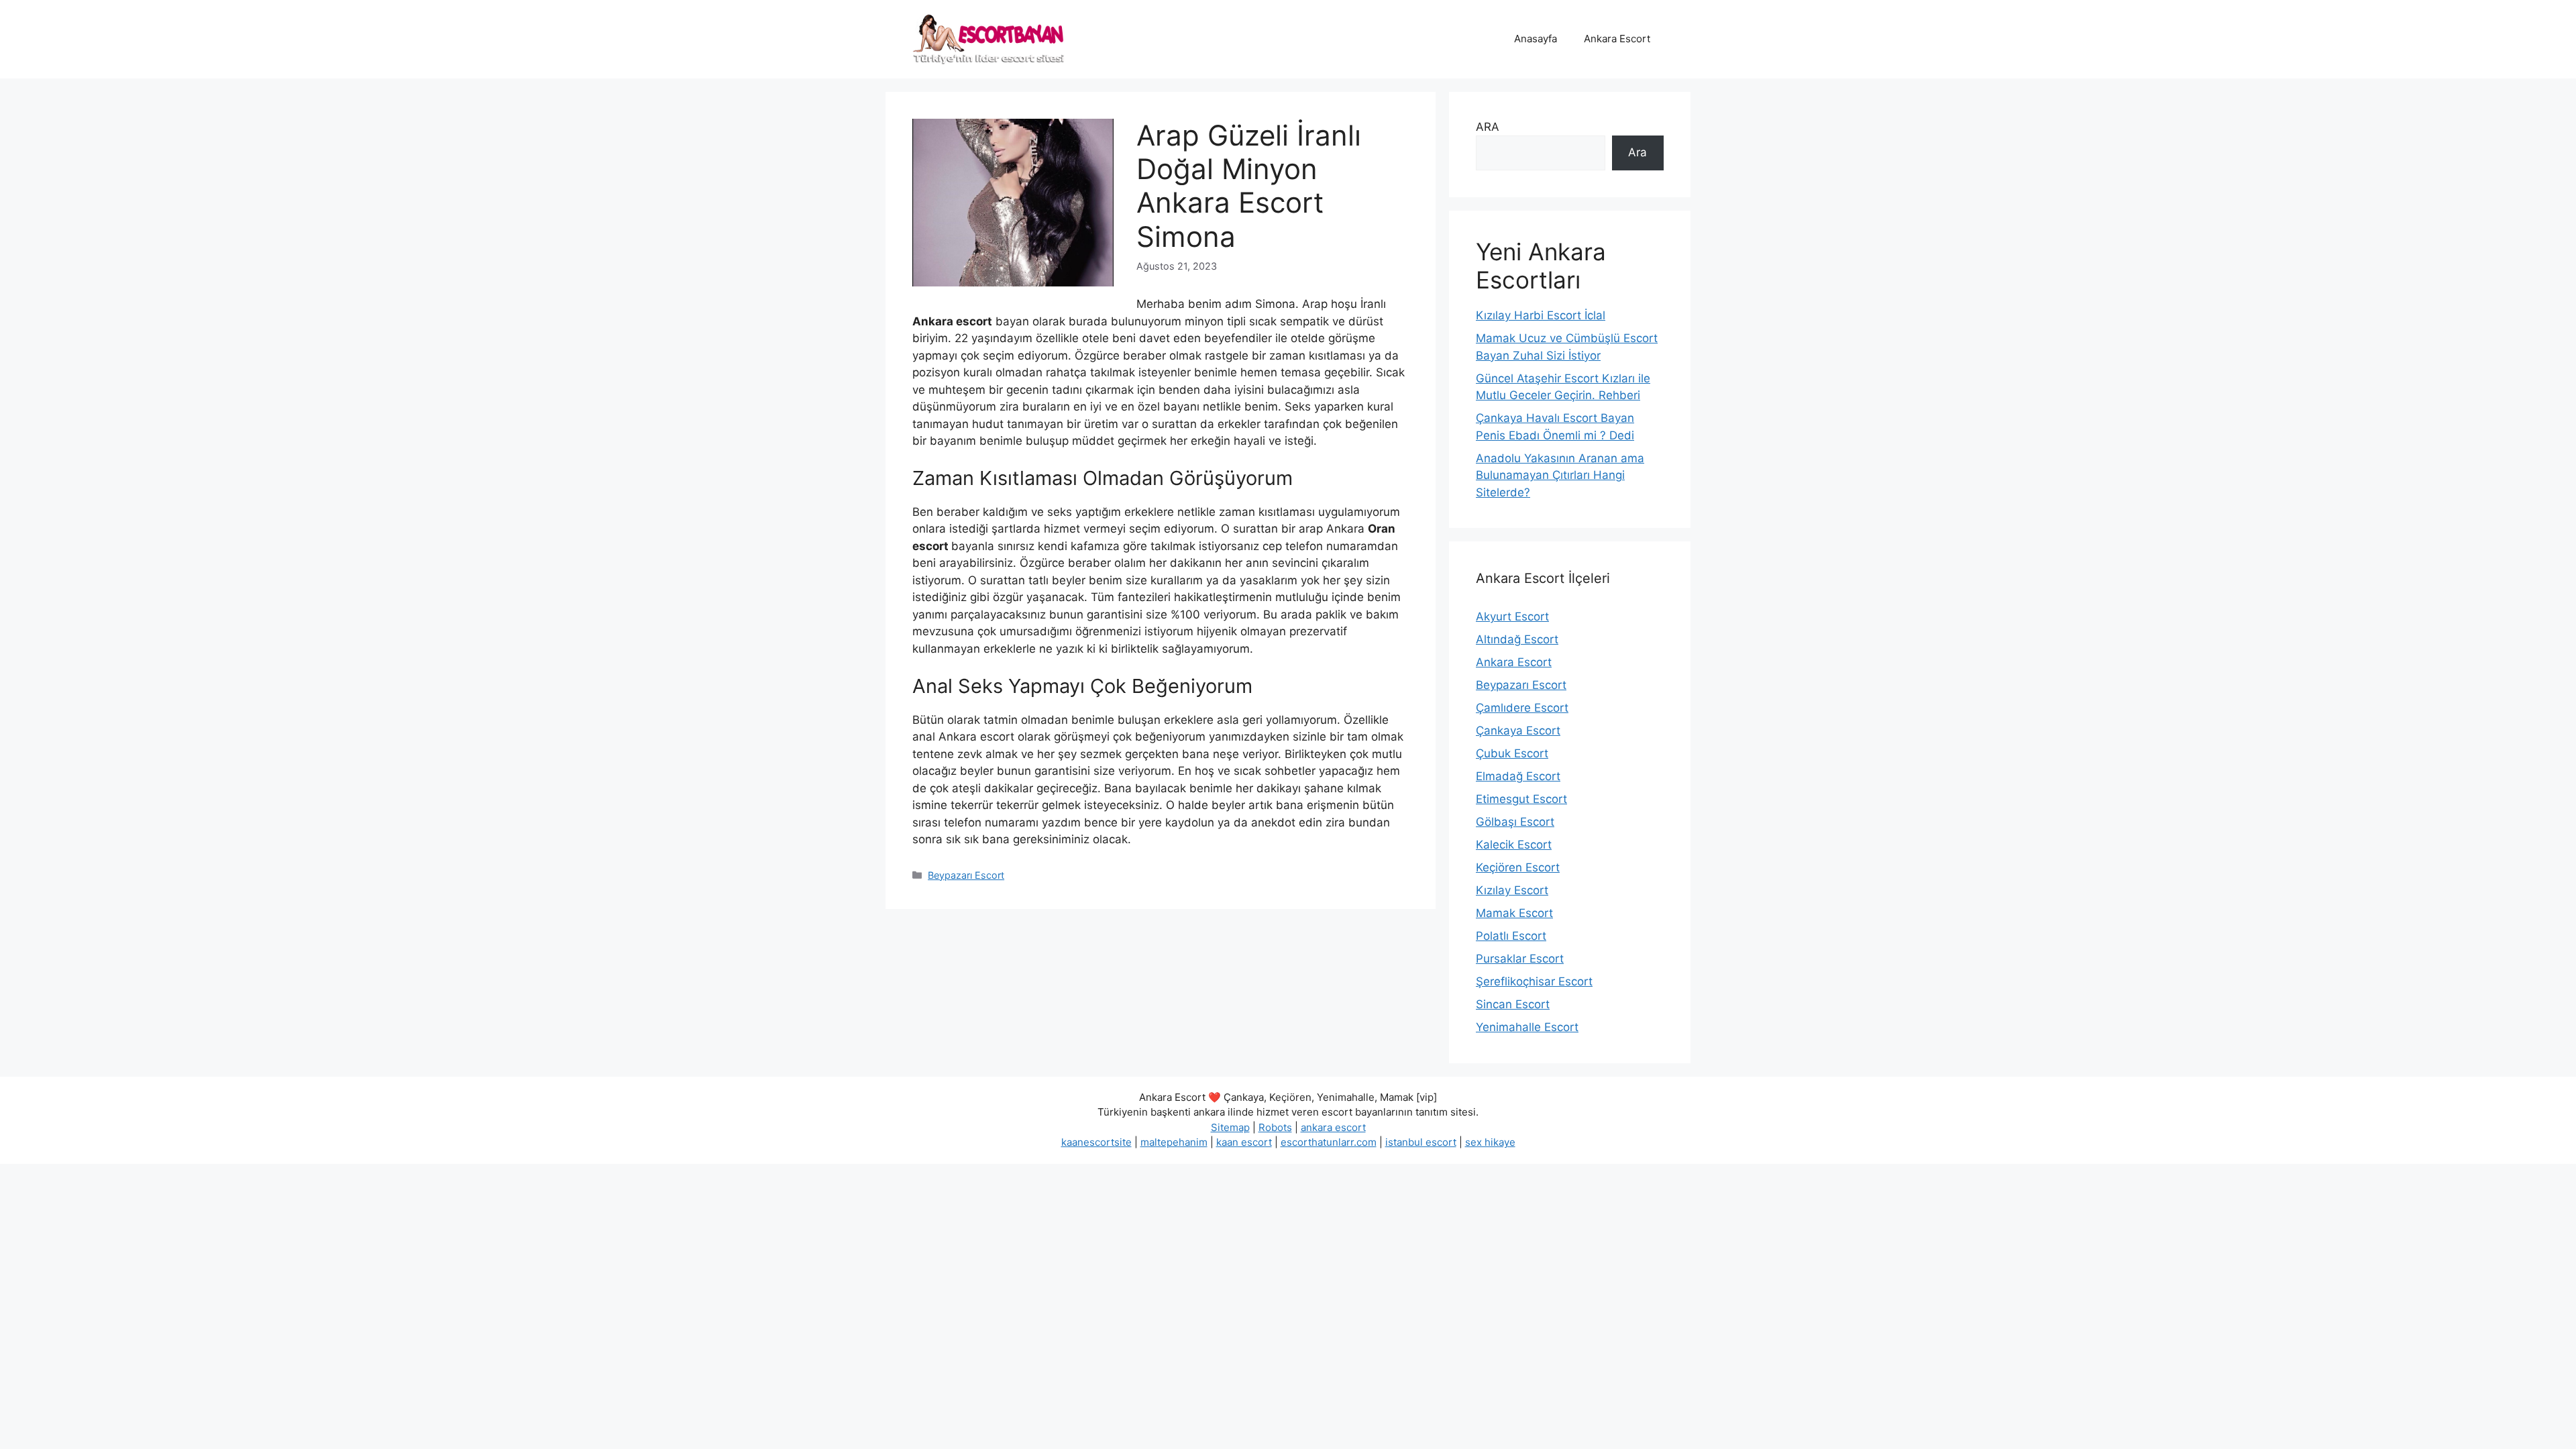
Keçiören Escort (1518, 867)
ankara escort (1333, 1127)
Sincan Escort (1513, 1004)
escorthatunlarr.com (1329, 1142)
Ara (1638, 152)
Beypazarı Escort (966, 875)
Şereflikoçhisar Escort (1534, 981)
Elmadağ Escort (1518, 776)
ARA (1488, 127)
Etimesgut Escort (1521, 799)
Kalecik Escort (1514, 845)
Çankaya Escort (1518, 731)
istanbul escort (1421, 1142)
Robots (1275, 1127)
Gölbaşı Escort (1515, 822)
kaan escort (1244, 1142)
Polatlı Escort (1511, 936)
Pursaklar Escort (1520, 959)
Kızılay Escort (1512, 890)
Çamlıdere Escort (1522, 708)
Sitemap (1230, 1127)
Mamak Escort (1514, 913)
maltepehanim (1174, 1142)
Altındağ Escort (1517, 639)
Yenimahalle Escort (1527, 1027)
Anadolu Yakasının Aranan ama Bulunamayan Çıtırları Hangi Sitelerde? (1560, 475)
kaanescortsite (1096, 1142)
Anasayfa (1536, 39)
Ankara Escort (1617, 39)
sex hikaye (1490, 1142)
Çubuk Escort (1512, 753)
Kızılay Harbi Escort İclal (1541, 315)
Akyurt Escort (1512, 616)
